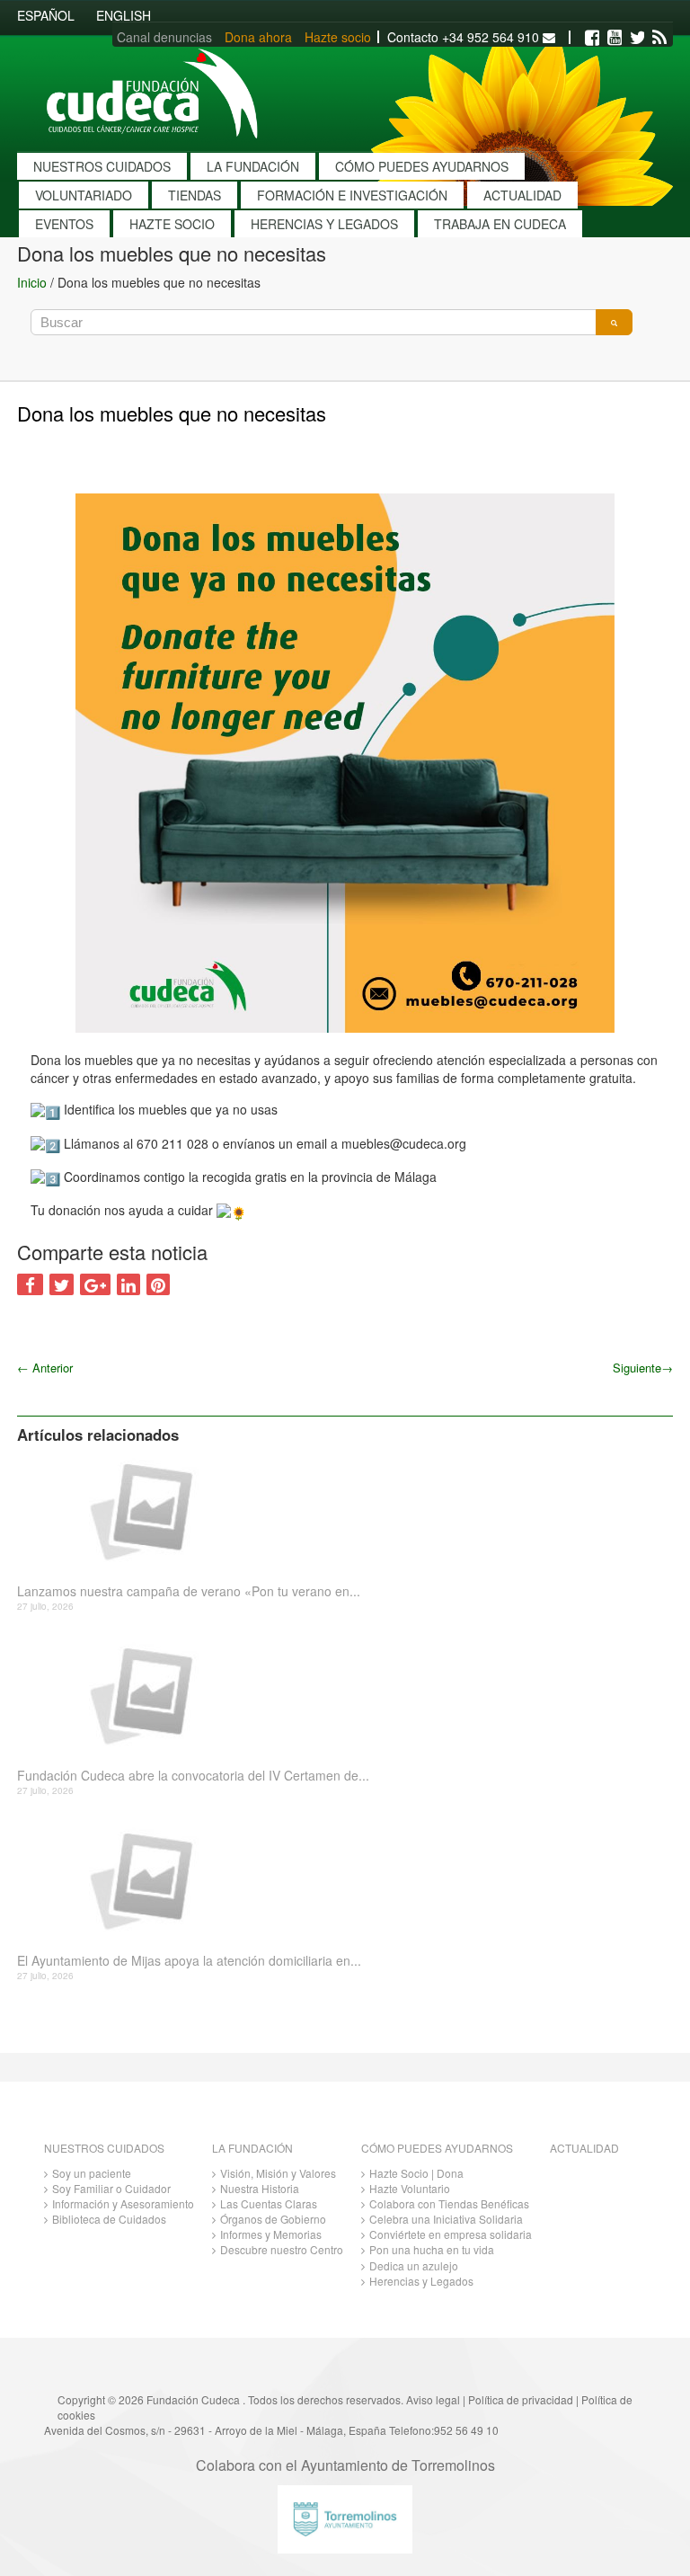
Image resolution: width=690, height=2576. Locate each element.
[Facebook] (592, 38)
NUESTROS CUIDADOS (102, 166)
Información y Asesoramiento (123, 2203)
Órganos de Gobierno (273, 2219)
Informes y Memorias (271, 2234)
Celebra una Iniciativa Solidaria (446, 2219)
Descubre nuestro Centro (282, 2249)
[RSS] (659, 38)
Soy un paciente (92, 2173)
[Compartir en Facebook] (30, 1284)
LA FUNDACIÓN (253, 166)
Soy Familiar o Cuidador (111, 2188)
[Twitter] (637, 38)
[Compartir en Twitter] (62, 1284)
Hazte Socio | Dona (416, 2173)
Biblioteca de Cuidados (109, 2219)
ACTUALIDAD (522, 195)
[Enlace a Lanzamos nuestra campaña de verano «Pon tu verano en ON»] (338, 1510)
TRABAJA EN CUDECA (500, 224)
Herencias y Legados (421, 2281)
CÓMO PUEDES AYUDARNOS (422, 166)
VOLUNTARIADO (84, 195)
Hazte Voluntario (410, 2188)
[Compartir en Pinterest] (158, 1284)
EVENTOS (64, 224)
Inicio (32, 282)
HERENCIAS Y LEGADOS (324, 224)
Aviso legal (433, 2399)
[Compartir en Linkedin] (128, 1284)
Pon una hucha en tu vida (432, 2249)
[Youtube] (615, 38)
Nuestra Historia (260, 2188)
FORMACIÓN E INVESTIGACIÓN (352, 195)
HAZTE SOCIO (172, 224)
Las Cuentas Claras (269, 2203)
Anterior (45, 1368)
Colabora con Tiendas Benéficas (449, 2203)
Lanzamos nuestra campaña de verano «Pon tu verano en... (189, 1591)
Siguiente (643, 1368)
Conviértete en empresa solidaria (451, 2234)
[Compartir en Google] (95, 1284)
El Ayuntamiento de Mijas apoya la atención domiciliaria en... (189, 1961)
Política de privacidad (521, 2399)
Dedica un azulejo (414, 2265)
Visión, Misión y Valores (278, 2173)
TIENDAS (195, 195)
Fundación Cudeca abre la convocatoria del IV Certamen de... (193, 1776)
